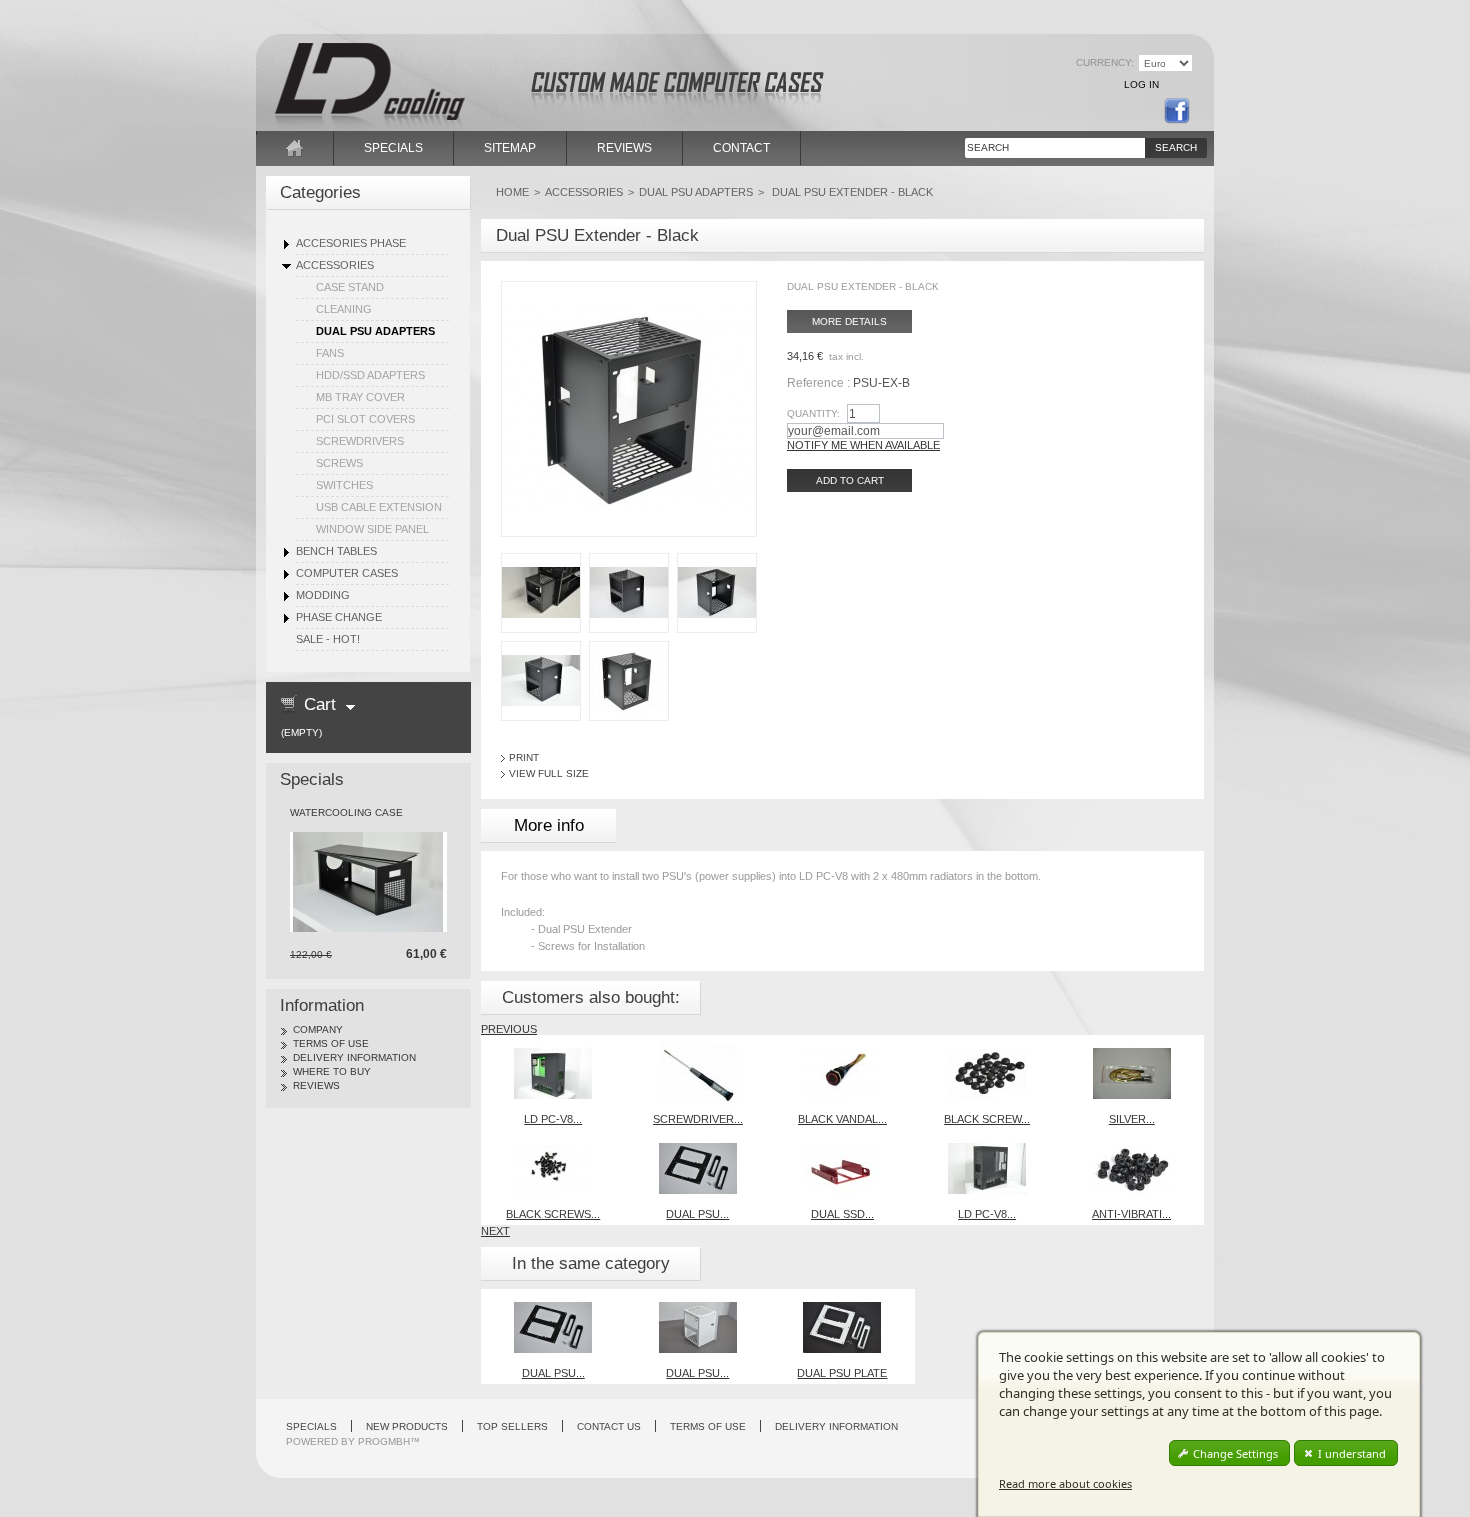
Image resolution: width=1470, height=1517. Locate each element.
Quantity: (813, 413)
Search (1176, 147)
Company (318, 1029)
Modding (323, 595)
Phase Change (339, 617)
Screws (339, 463)
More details (849, 321)
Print (524, 757)
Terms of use (331, 1043)
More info (549, 825)
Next (495, 1231)
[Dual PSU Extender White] (698, 1295)
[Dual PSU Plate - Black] (698, 1136)
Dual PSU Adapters (375, 331)
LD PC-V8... (553, 1119)
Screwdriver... (698, 1119)
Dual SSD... (842, 1214)
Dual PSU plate (842, 1373)
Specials (312, 779)
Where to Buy (332, 1071)
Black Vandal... (842, 1119)
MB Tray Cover (360, 397)
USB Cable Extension (379, 507)
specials (393, 148)
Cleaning (344, 309)
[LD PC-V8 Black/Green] (553, 1041)
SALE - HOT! (328, 639)
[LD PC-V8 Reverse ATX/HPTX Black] (987, 1136)
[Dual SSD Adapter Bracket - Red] (842, 1136)
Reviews (316, 1085)
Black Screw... (987, 1119)
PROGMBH (384, 1441)
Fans (330, 353)
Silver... (1132, 1119)
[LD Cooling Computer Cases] (394, 68)
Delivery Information (354, 1057)
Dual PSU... (697, 1214)
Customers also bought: (591, 997)
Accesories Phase (351, 243)
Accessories (335, 265)
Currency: (1105, 62)
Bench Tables (336, 551)
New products (407, 1426)
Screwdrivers (360, 441)
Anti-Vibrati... (1131, 1214)
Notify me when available (863, 445)
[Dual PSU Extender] (541, 559)
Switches (344, 485)
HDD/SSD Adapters (370, 375)
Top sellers (512, 1426)
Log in (1141, 84)
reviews (624, 148)
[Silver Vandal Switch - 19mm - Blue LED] (1132, 1041)
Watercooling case (346, 812)
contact (741, 148)
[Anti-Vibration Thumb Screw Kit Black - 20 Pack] (1132, 1136)
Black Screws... (553, 1214)
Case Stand (350, 287)
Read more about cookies (1065, 1483)
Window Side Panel (372, 529)
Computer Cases (347, 573)
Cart (320, 704)
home (295, 148)
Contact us (609, 1426)
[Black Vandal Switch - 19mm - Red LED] (842, 1041)
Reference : (820, 383)
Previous (509, 1029)
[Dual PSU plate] (842, 1295)
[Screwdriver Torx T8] (698, 1041)
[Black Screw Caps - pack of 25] (987, 1041)
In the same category (591, 1263)
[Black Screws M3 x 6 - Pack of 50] (553, 1136)
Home (512, 192)
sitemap (510, 148)
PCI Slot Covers (365, 419)
